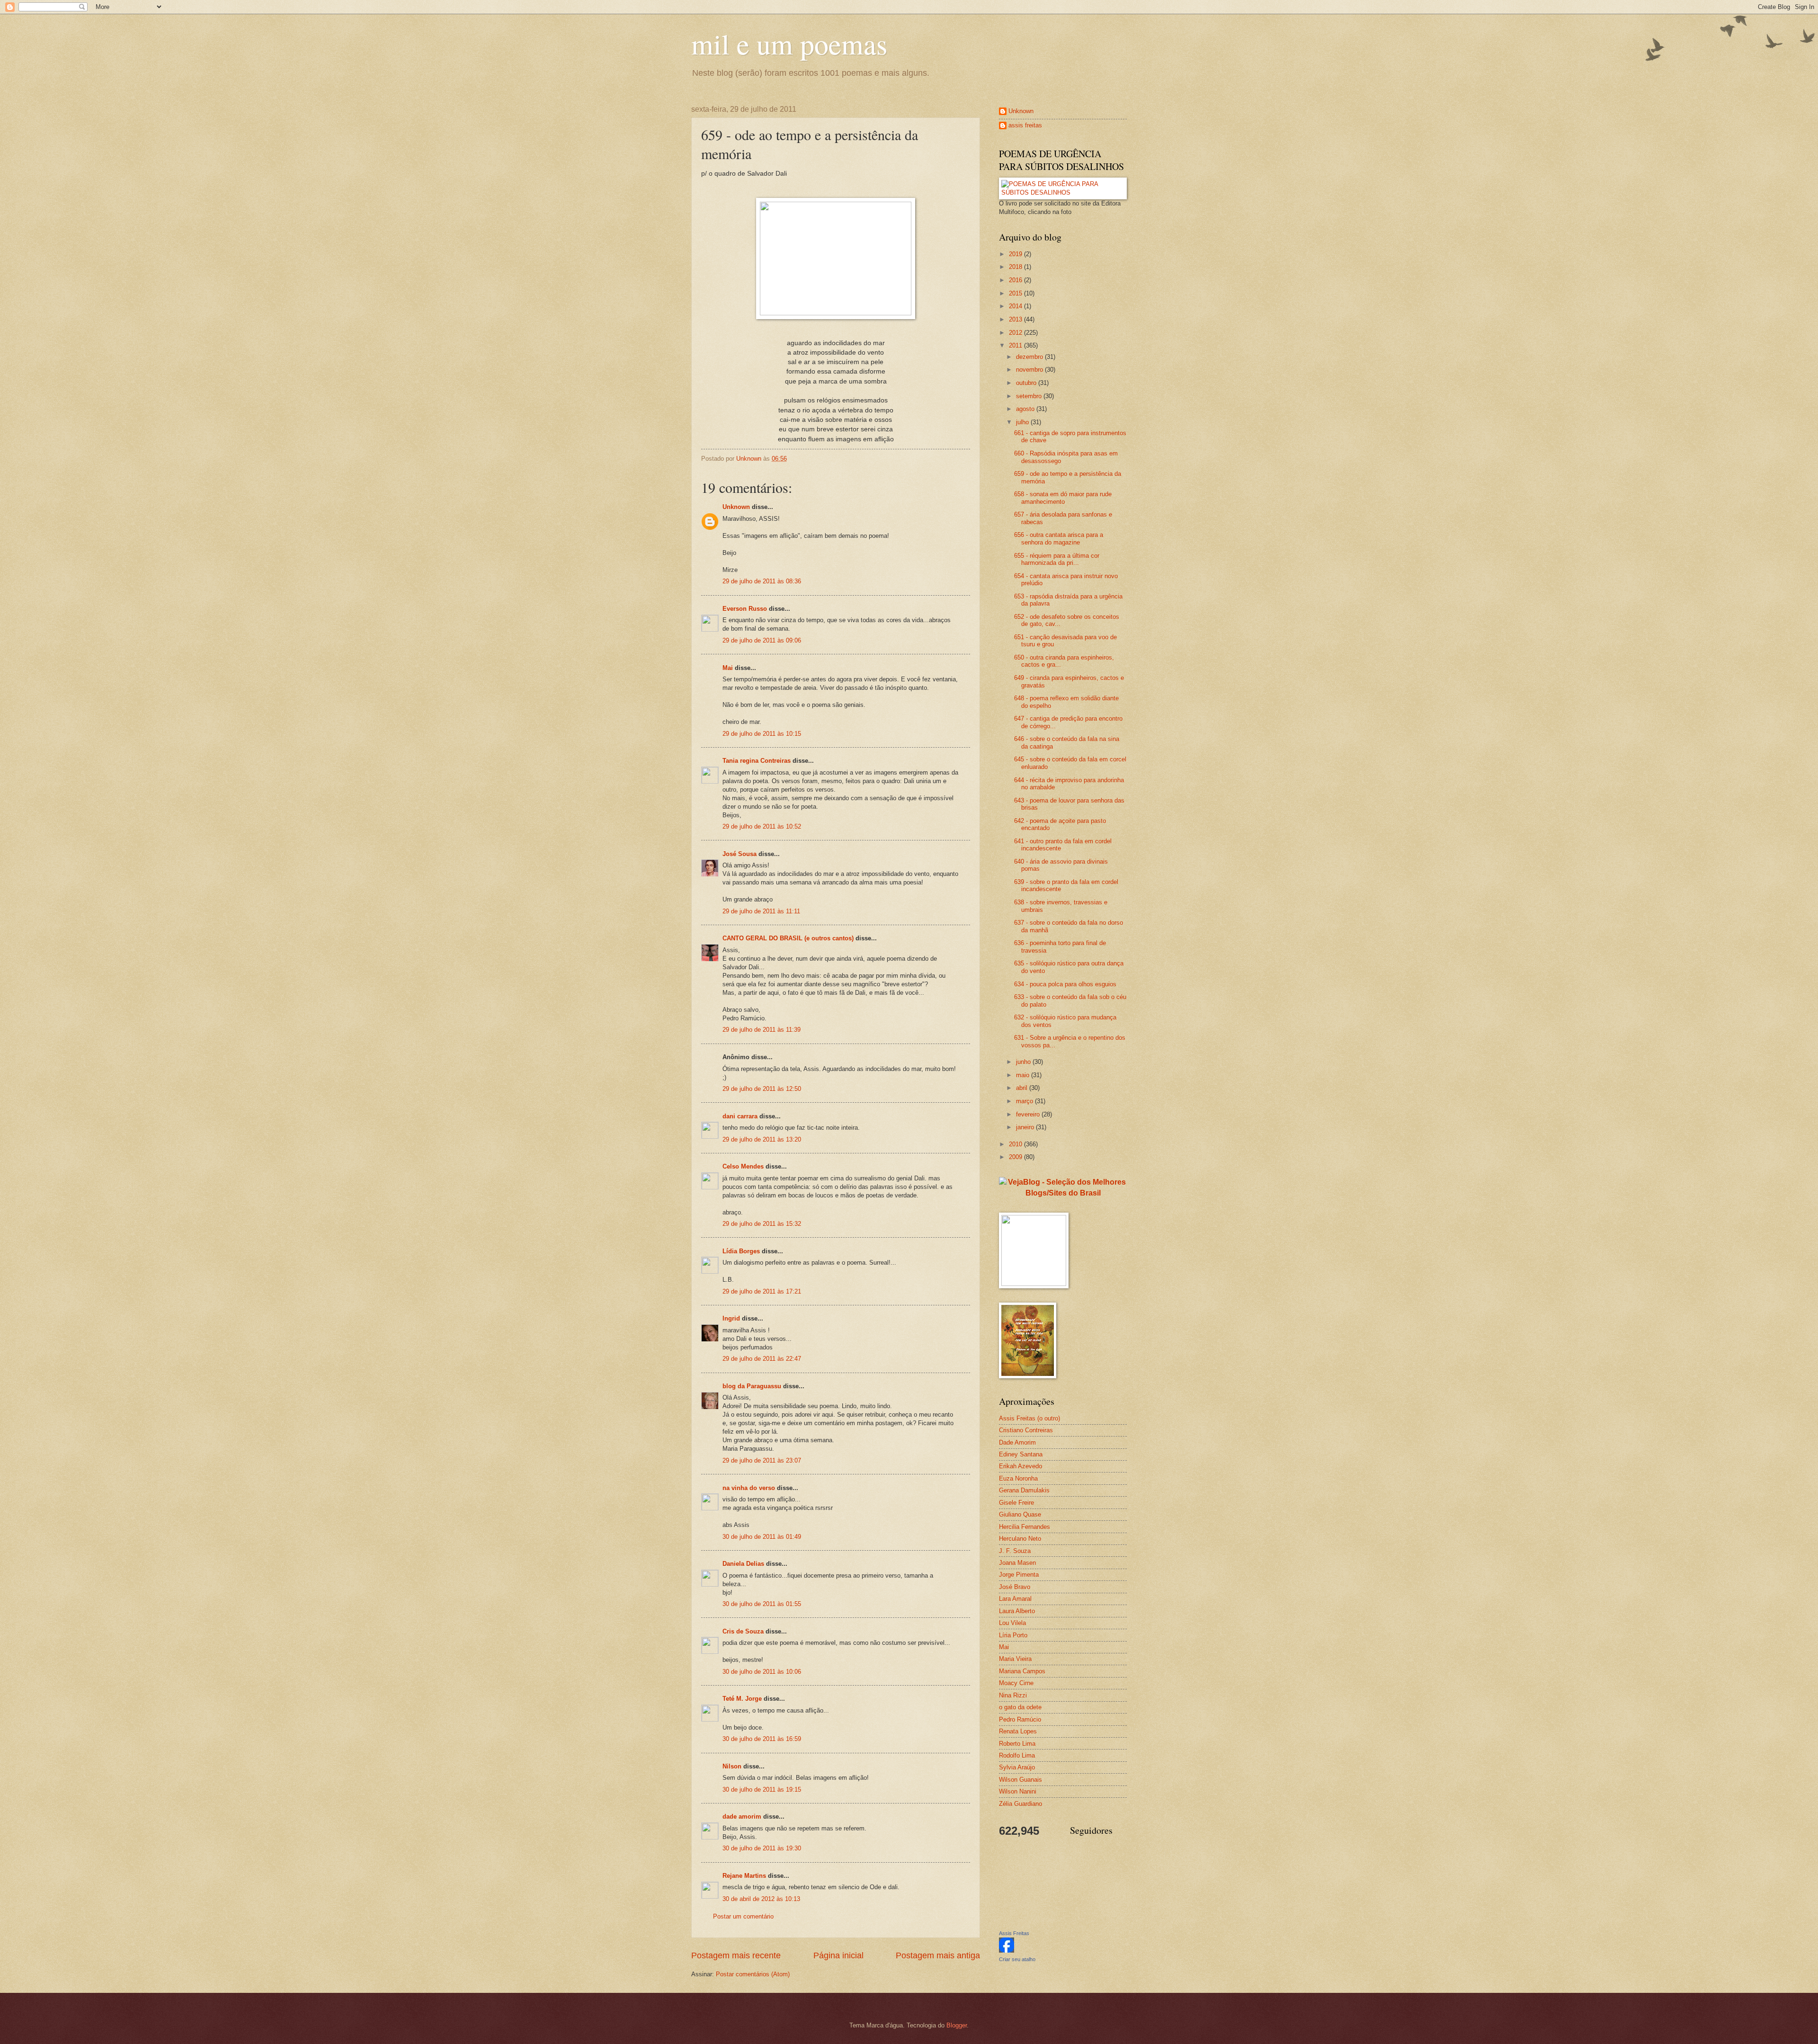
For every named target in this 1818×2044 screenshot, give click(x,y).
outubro (1027, 383)
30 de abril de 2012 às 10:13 (761, 1899)
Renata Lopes (1018, 1731)
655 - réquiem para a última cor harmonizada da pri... (1057, 559)
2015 (1016, 293)
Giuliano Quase (1020, 1514)
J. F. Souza (1015, 1551)
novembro (1030, 370)
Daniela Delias (743, 1564)
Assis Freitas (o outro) (1029, 1418)
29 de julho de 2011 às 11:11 (761, 911)
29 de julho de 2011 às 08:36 (762, 581)
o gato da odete (1020, 1707)
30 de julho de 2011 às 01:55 (762, 1604)
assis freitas (1025, 125)
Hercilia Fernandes (1025, 1527)
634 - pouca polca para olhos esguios (1065, 984)
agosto (1026, 409)
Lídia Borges (741, 1251)
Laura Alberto (1017, 1611)
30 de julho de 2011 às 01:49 (762, 1537)
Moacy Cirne (1016, 1683)
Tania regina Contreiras (757, 761)
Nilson (732, 1766)
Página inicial (838, 1955)
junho (1024, 1062)
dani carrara (740, 1116)
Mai (728, 668)
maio (1024, 1075)
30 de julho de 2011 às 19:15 (762, 1790)
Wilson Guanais (1020, 1780)
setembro (1030, 396)
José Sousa (740, 854)
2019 (1016, 254)
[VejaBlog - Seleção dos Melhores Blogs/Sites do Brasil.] (1063, 1185)
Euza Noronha (1018, 1478)
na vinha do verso (749, 1488)
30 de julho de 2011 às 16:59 (762, 1739)
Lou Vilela (1012, 1623)
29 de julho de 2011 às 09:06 (762, 640)
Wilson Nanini (1018, 1791)
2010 (1016, 1144)
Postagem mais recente (736, 1955)
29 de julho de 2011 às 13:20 (762, 1139)
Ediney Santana (1021, 1454)
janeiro (1026, 1127)
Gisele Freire (1016, 1503)
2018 (1016, 267)
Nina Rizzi (1013, 1695)
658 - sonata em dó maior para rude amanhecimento (1063, 498)
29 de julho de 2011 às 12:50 (762, 1089)
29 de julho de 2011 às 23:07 (762, 1460)
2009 (1016, 1157)
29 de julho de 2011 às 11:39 (762, 1030)
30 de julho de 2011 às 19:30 (762, 1848)
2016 (1016, 280)
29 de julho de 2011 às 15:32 (762, 1224)
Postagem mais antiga (938, 1955)
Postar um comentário (743, 1916)
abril (1023, 1088)
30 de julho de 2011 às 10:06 (762, 1672)
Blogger (957, 2025)
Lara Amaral (1015, 1599)
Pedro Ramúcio (1020, 1719)
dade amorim (742, 1816)
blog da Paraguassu (752, 1386)
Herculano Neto (1020, 1539)
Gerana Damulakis (1024, 1490)
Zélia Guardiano (1020, 1804)
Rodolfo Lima (1017, 1755)
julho (1023, 422)
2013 (1016, 319)
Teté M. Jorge (742, 1699)
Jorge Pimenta (1019, 1575)
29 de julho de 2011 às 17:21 (762, 1291)
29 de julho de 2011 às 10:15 (762, 734)
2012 (1016, 333)
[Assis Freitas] (1007, 1950)
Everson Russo (745, 609)
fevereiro (1029, 1114)
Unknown (736, 507)
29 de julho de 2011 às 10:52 (762, 826)
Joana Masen (1017, 1563)
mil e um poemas (789, 44)
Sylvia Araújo (1017, 1767)
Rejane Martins (744, 1876)
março (1025, 1101)
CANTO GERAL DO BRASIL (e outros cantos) (788, 938)
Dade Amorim (1017, 1442)
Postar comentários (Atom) (753, 1974)
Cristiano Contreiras (1026, 1430)
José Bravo (1015, 1587)
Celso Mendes (743, 1166)
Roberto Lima (1017, 1744)
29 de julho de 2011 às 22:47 (762, 1359)
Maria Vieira (1015, 1659)
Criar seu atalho (1017, 1959)
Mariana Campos (1022, 1671)
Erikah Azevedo (1020, 1466)
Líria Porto (1013, 1635)
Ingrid (731, 1318)
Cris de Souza (743, 1631)
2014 (1016, 306)
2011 (1016, 345)
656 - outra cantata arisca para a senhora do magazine (1059, 538)
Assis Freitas (1014, 1933)
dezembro (1030, 357)
